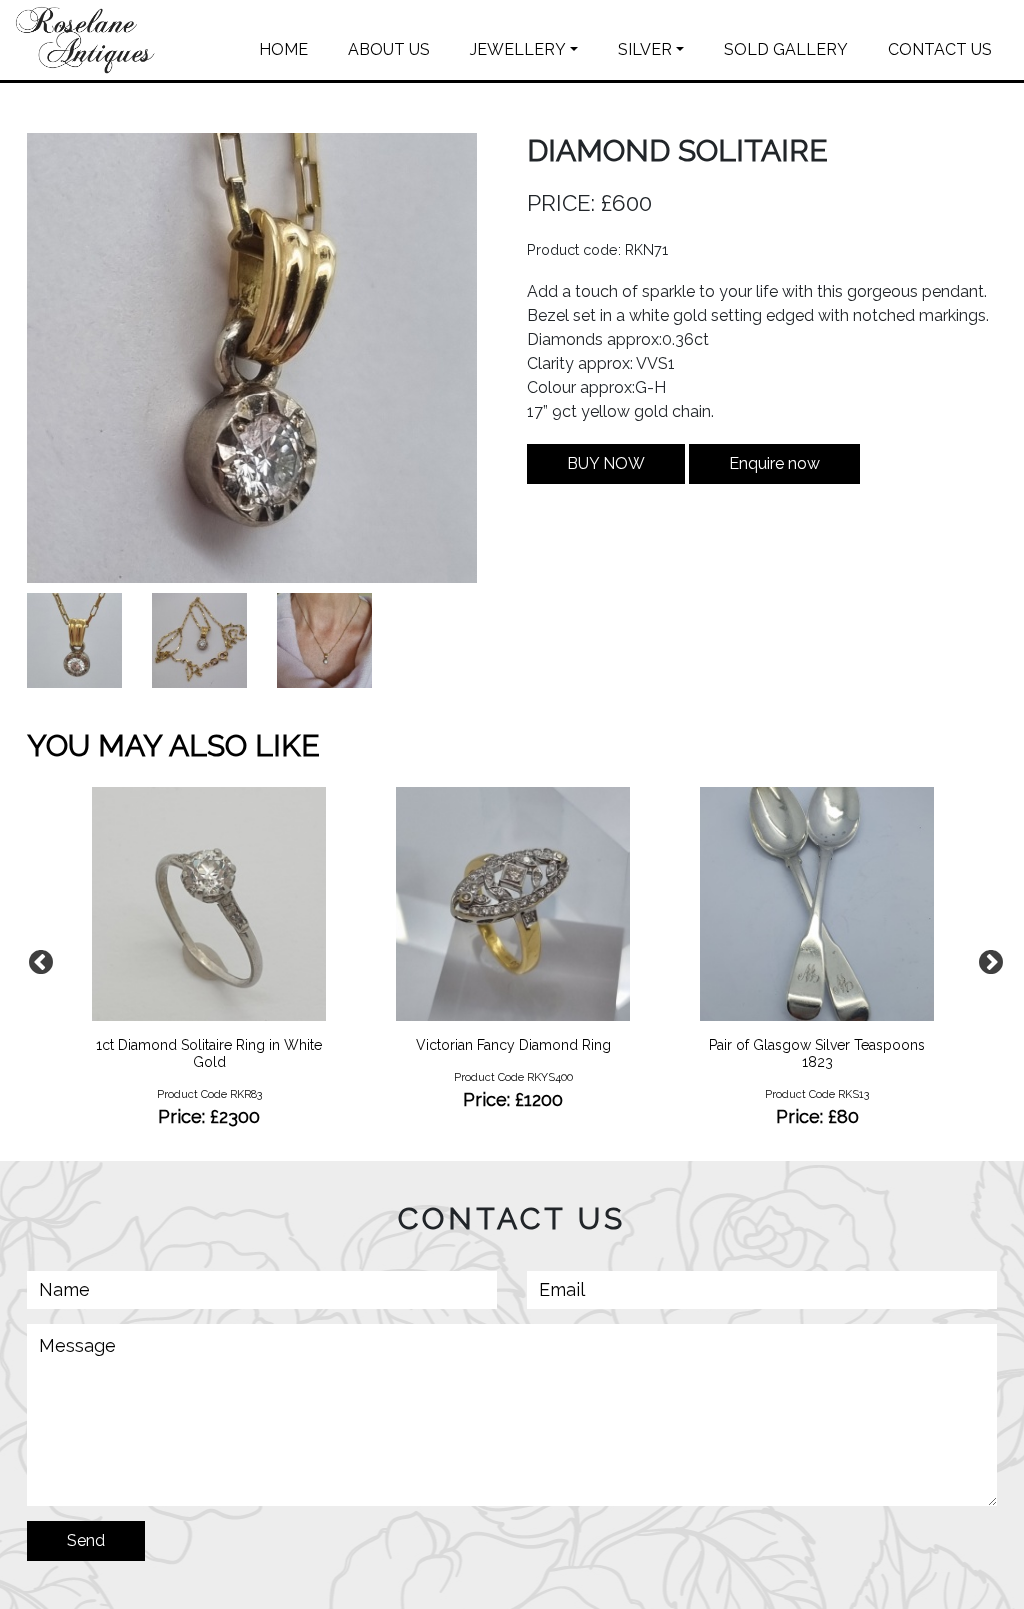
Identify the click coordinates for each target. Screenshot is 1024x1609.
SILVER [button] (645, 49)
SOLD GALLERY (786, 49)
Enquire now (774, 463)
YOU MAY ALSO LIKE (173, 745)
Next (987, 959)
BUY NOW (606, 463)
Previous (37, 959)
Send (86, 1540)
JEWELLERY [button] (518, 49)
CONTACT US (940, 49)
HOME (283, 49)
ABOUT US (389, 49)
